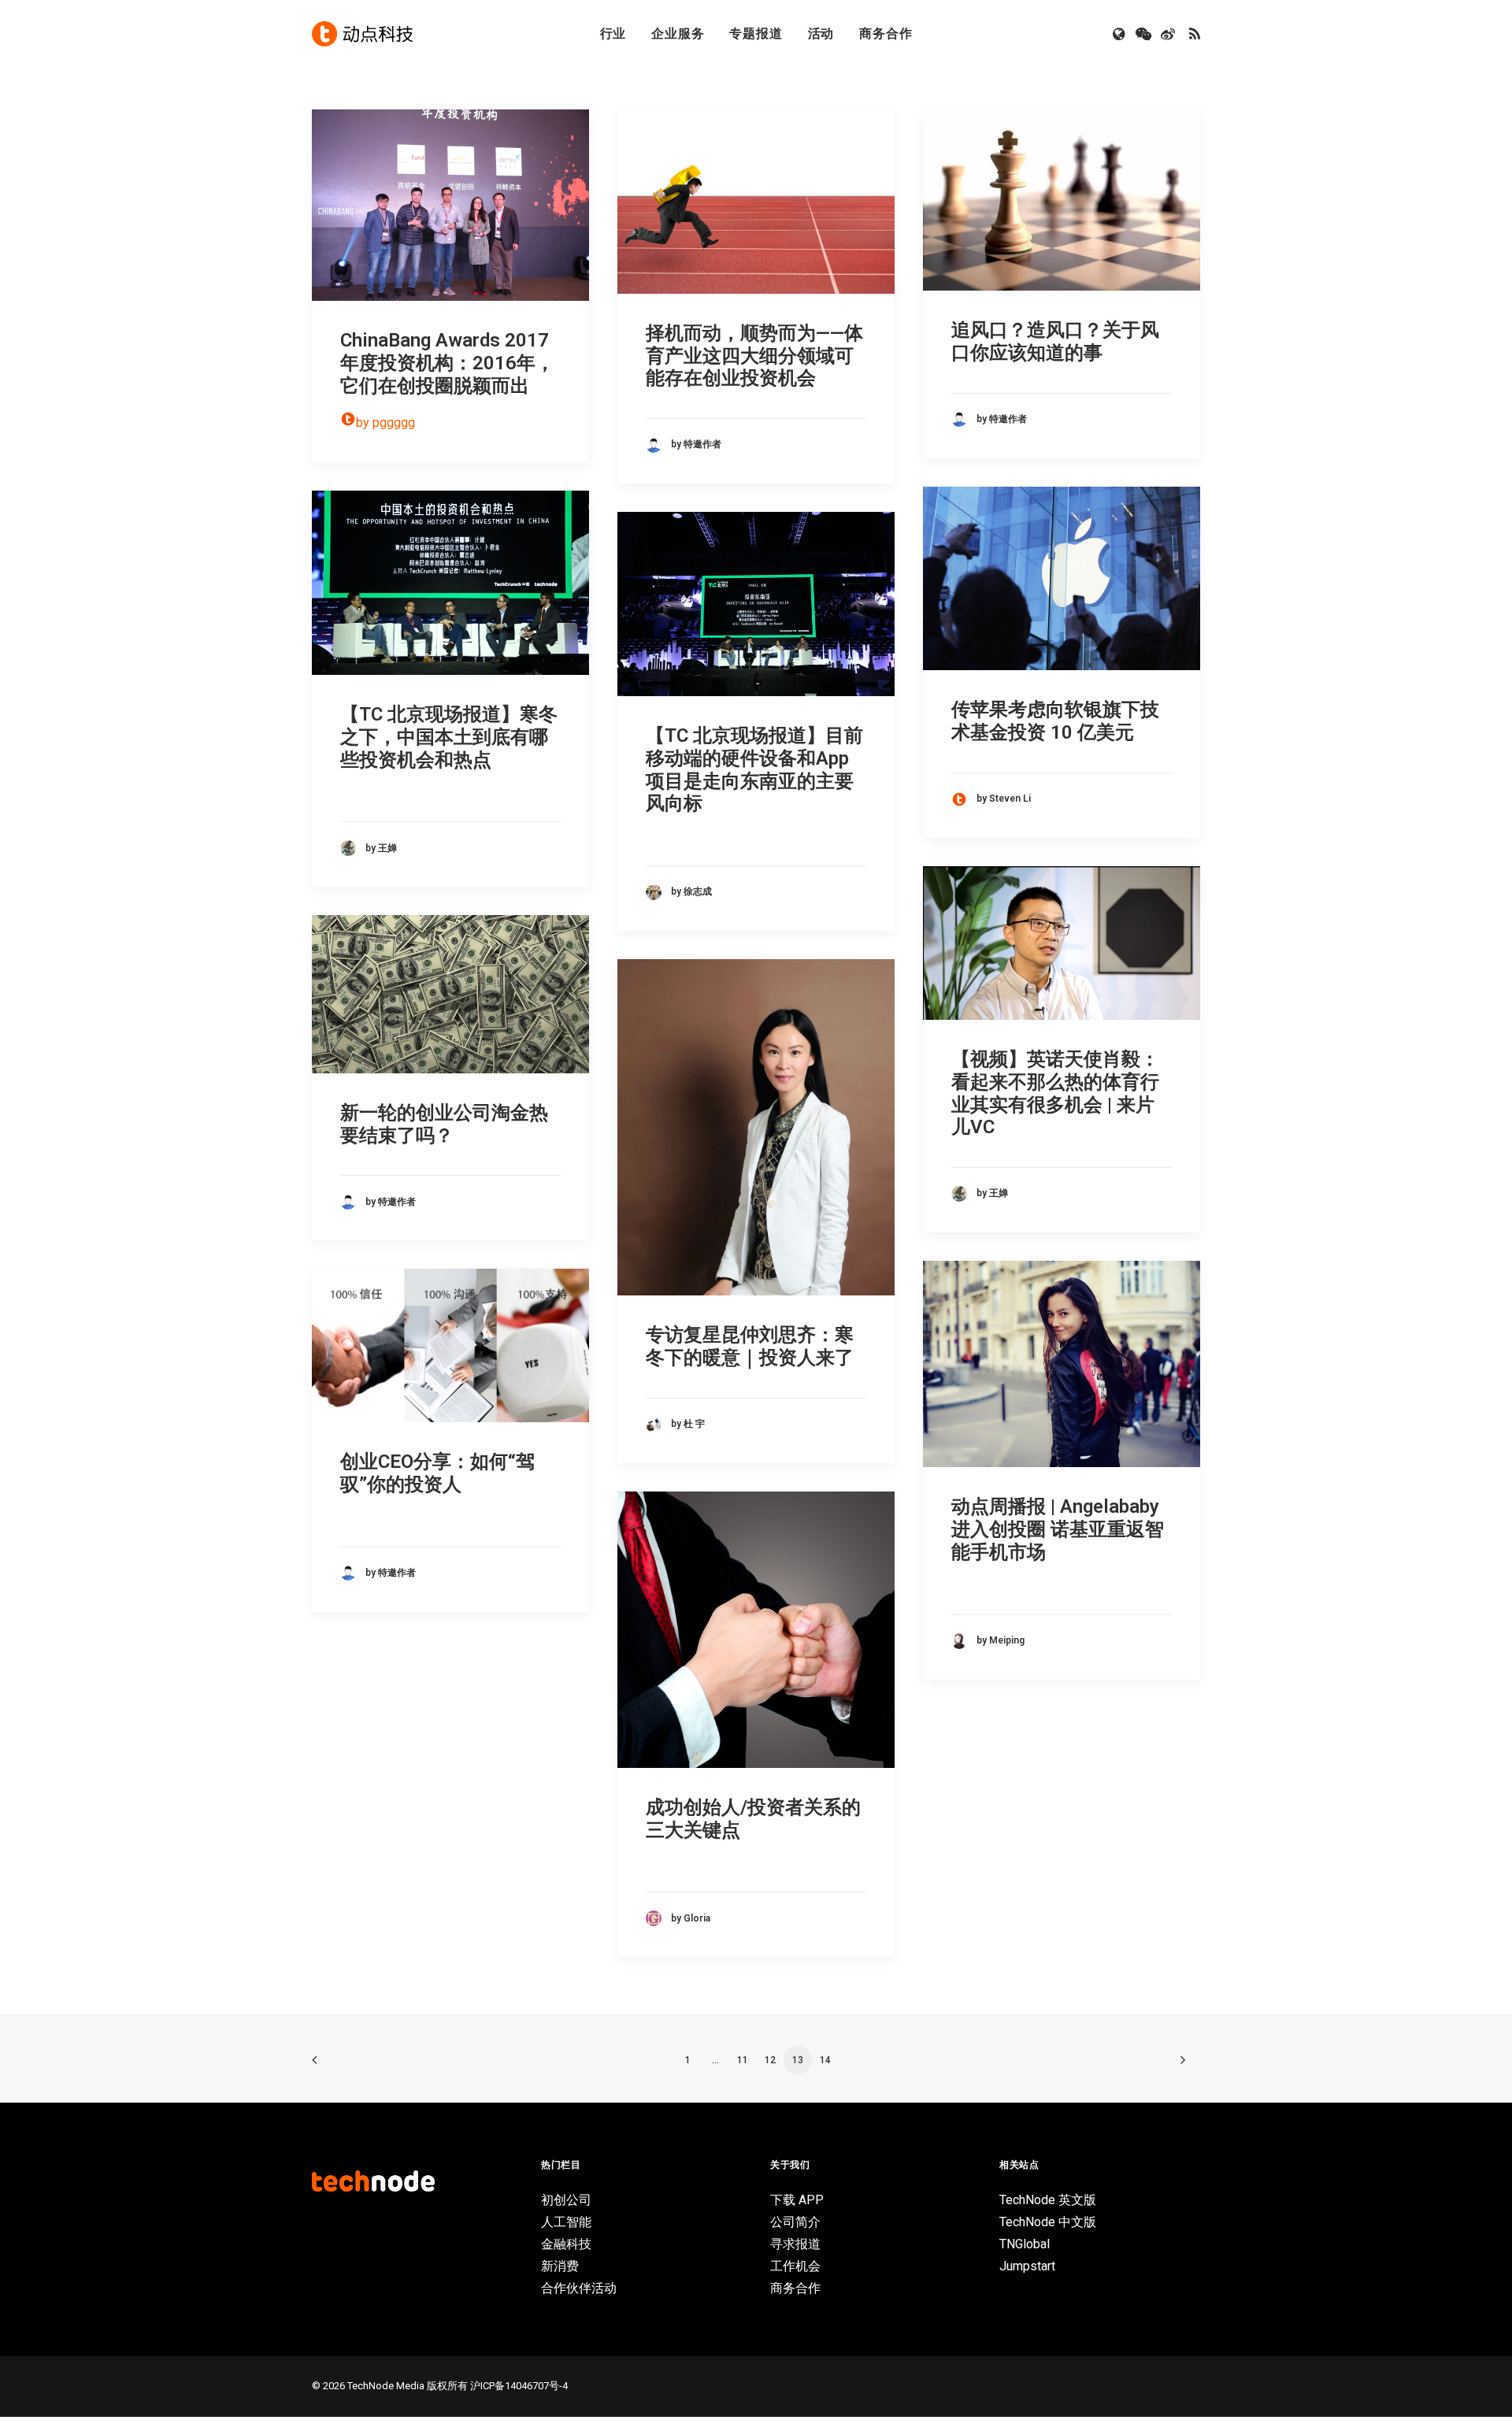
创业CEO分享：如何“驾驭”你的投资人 (437, 1473)
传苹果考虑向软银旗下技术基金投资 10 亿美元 (1055, 721)
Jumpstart (1027, 2266)
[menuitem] (613, 34)
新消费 (560, 2266)
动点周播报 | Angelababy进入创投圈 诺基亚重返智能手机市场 (1058, 1529)
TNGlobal (1025, 2244)
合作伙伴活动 (579, 2288)
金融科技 (566, 2244)
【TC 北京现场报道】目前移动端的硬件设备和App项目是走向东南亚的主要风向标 (754, 769)
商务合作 (886, 33)
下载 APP (797, 2200)
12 (770, 2060)
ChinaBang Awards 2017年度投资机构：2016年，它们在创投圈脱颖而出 (447, 363)
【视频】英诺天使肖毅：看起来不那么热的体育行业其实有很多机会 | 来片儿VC (1055, 1093)
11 (743, 2060)
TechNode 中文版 (1048, 2222)
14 (825, 2060)
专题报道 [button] (756, 33)
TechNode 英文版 (1048, 2200)
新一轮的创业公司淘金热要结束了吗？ (444, 1124)
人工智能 (566, 2222)
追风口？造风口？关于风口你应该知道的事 (1055, 341)
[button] (1120, 34)
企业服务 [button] (678, 33)
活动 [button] (821, 33)
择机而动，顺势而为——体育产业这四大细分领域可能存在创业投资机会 (754, 356)
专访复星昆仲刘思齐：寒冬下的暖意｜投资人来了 (750, 1346)
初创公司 (566, 2200)
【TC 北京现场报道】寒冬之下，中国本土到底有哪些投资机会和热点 (449, 737)
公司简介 (795, 2222)
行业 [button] (613, 33)
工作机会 (795, 2266)
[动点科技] (362, 34)
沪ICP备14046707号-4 (519, 2386)
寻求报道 (795, 2244)
